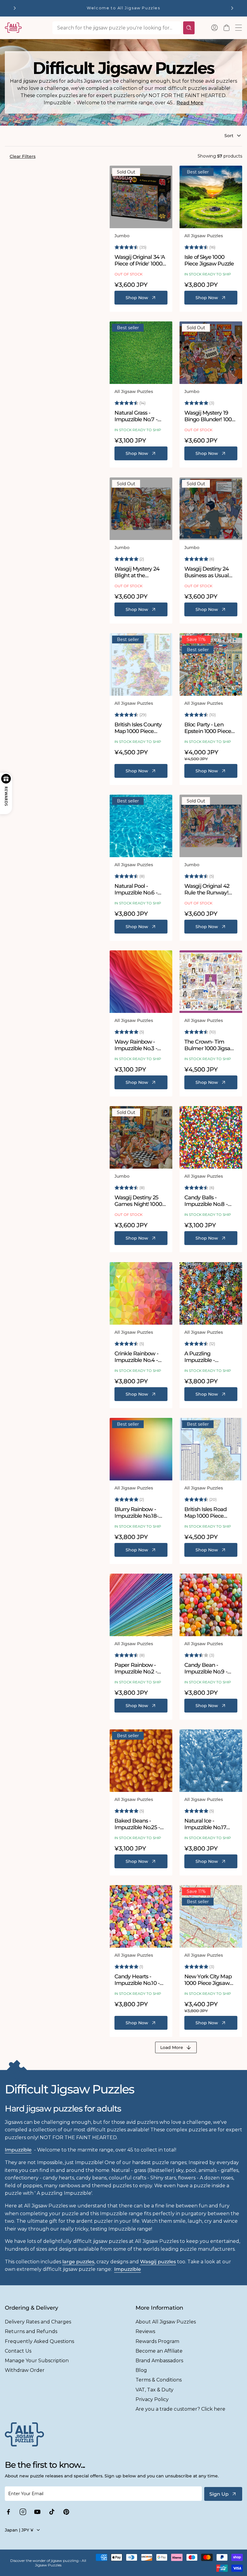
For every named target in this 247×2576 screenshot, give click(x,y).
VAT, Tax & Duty (155, 2390)
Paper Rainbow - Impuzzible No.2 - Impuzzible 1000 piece (136, 1668)
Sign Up (219, 2494)
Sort (229, 136)
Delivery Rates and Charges (38, 2322)
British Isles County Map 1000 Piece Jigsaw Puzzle (138, 728)
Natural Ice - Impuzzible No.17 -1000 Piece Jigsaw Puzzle (208, 1824)
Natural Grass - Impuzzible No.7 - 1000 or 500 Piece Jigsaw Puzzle (136, 416)
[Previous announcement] (15, 8)
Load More (172, 2047)
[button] (227, 28)
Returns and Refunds (31, 2331)
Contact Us (18, 2351)
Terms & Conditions (159, 2380)
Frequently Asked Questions (39, 2341)
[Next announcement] (232, 8)
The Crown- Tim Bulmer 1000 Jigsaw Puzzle (209, 1045)
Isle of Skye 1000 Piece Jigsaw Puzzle (209, 261)
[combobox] (117, 28)
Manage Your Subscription (37, 2361)
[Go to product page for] (141, 197)
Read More (190, 103)
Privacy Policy (152, 2399)
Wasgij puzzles (158, 2262)
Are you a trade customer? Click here (180, 2409)
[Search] (189, 28)
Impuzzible (18, 2150)
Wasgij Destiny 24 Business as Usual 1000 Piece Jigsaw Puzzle (207, 572)
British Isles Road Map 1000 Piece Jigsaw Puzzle (205, 1513)
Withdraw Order (25, 2370)
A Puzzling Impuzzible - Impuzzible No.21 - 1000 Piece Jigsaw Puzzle (207, 1357)
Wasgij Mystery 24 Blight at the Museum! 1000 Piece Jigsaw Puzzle (140, 572)
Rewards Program (157, 2341)
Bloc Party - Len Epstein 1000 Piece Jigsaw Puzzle (208, 728)
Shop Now (137, 298)
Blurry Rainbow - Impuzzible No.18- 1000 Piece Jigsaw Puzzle (137, 1513)
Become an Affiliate (159, 2351)
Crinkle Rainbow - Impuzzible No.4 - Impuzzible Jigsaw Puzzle (137, 1357)
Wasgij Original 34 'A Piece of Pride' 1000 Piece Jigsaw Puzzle (140, 261)
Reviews (145, 2331)
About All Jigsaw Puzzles (166, 2322)
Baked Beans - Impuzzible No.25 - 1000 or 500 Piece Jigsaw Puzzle (137, 1824)
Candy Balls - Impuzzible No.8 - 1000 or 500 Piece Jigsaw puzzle (206, 1201)
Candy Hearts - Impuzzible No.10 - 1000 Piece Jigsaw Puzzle (137, 1980)
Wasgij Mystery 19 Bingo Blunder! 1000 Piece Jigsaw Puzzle (210, 416)
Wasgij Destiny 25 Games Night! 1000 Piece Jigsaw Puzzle (139, 1201)
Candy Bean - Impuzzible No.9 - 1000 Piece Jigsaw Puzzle (207, 1668)
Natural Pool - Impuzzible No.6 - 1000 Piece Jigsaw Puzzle (137, 889)
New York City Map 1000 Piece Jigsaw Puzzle (208, 1980)
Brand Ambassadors (159, 2361)
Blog (141, 2370)
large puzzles (78, 2262)
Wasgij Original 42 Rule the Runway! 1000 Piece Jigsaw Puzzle (207, 889)
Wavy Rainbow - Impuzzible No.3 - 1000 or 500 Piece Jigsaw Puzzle (136, 1045)
